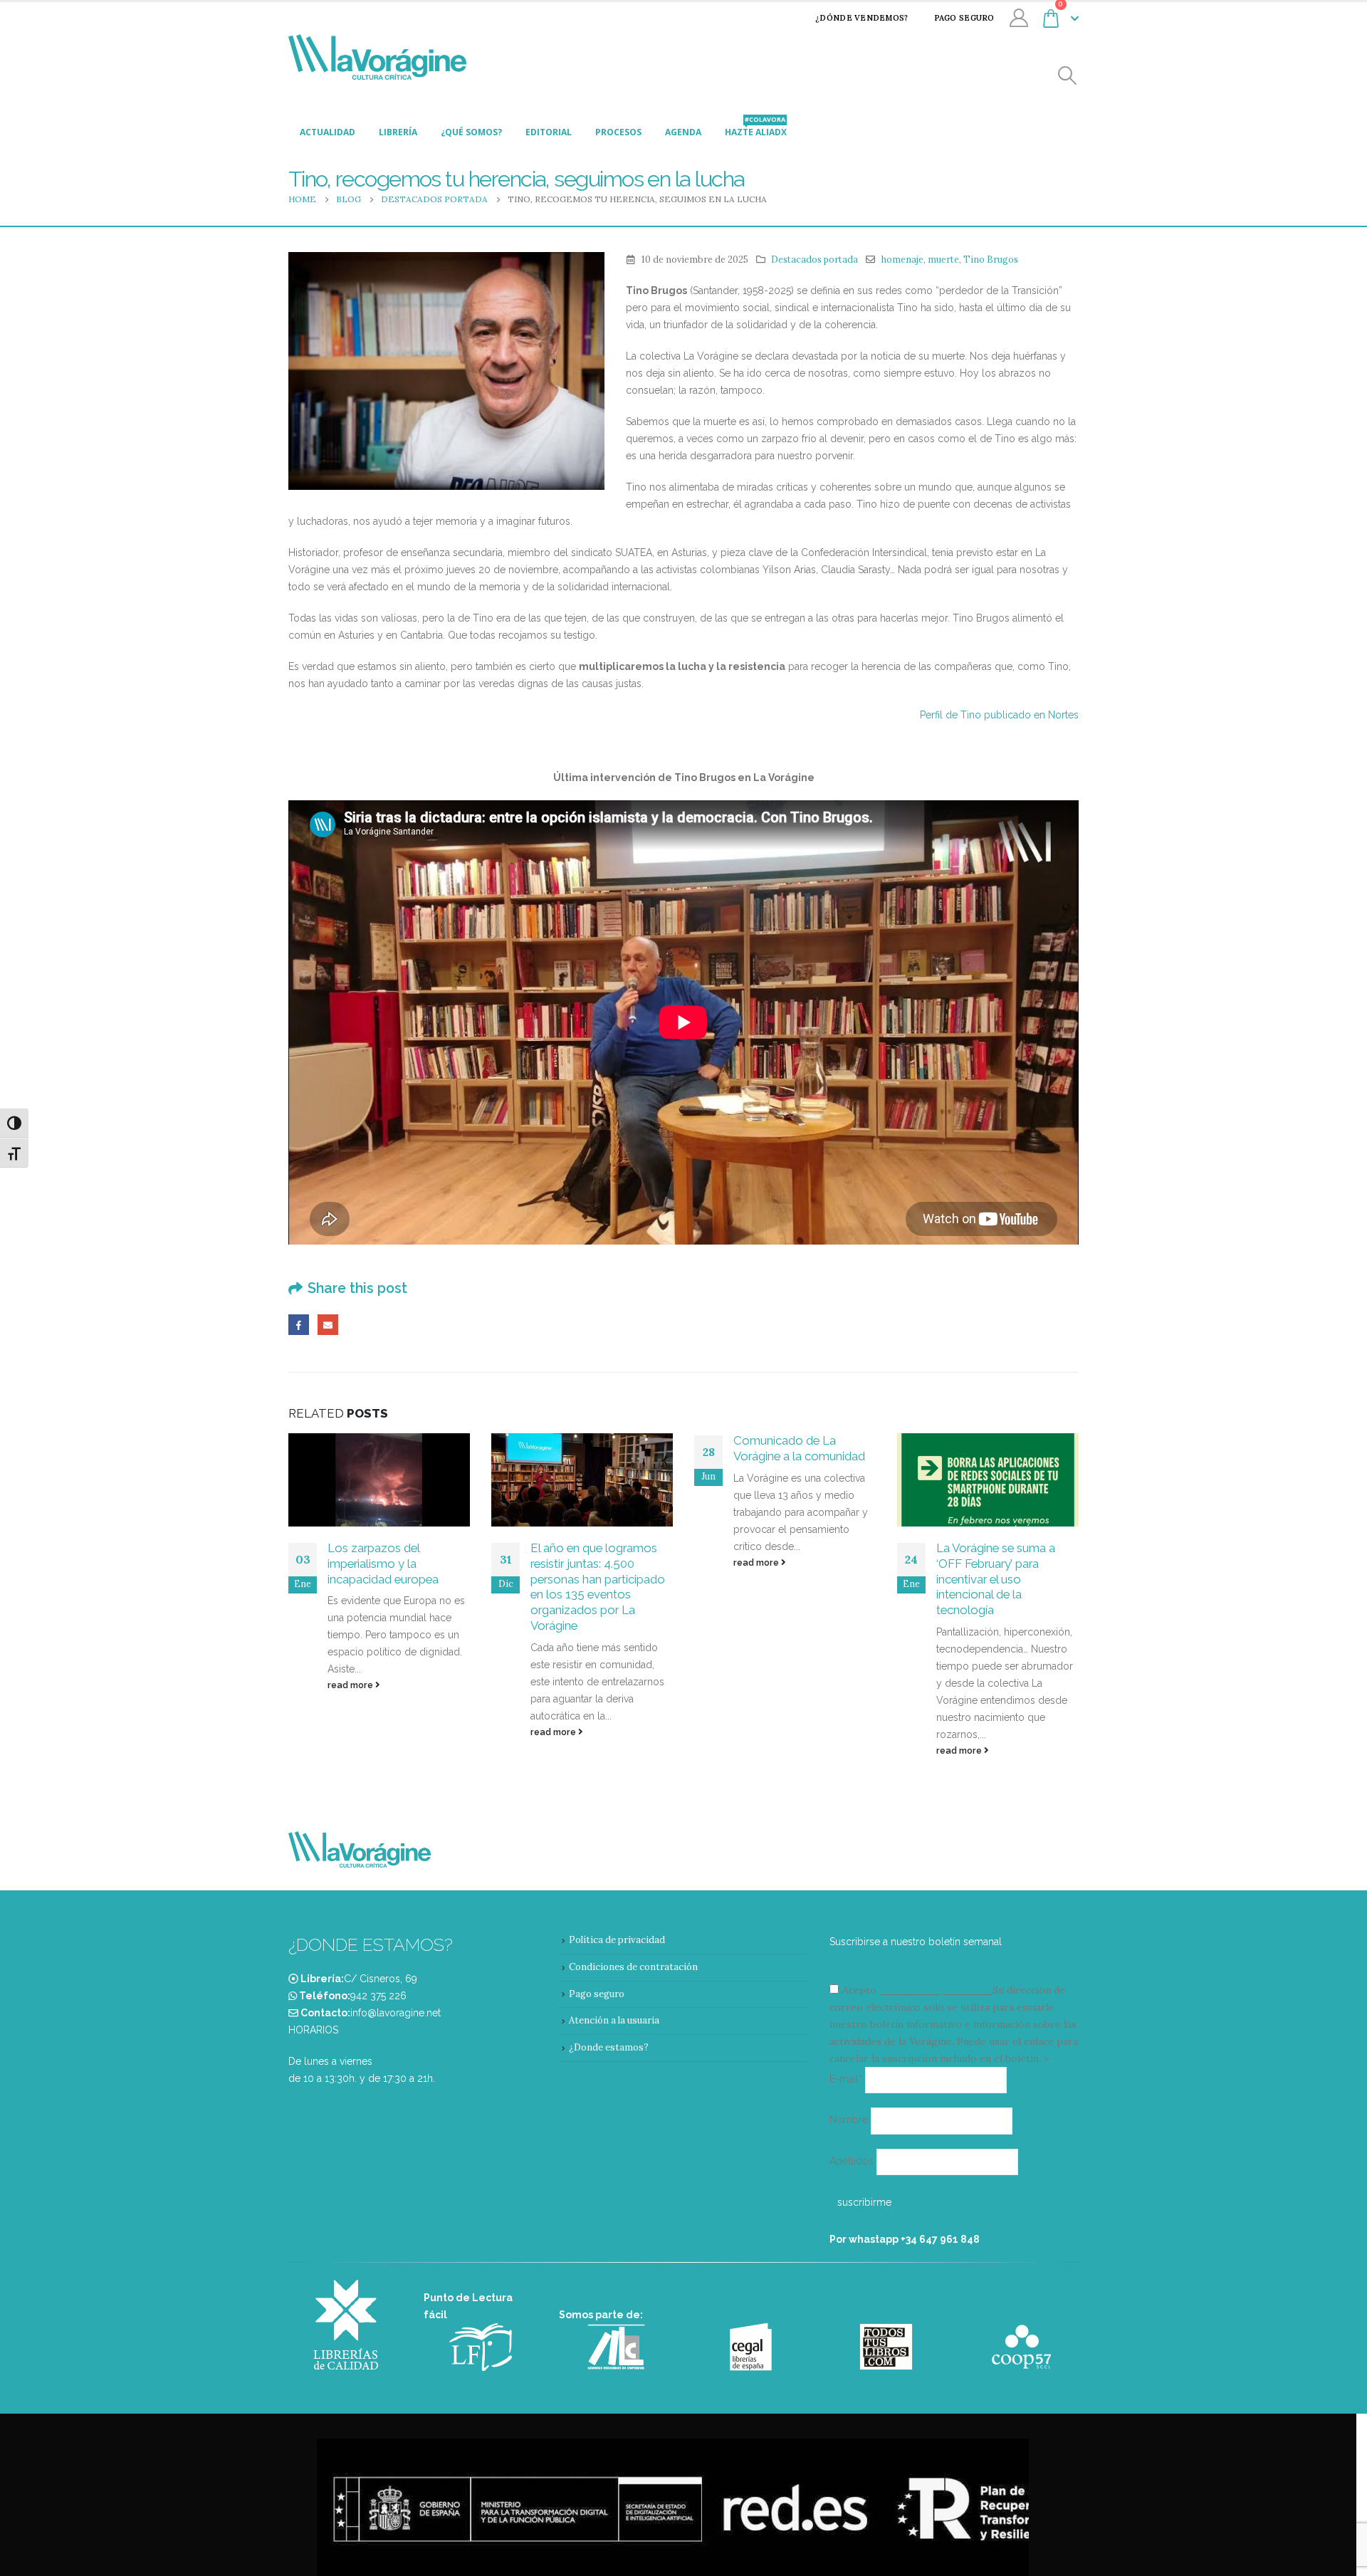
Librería (398, 132)
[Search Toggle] (1068, 76)
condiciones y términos (934, 1990)
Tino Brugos (991, 259)
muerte (943, 259)
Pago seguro (964, 18)
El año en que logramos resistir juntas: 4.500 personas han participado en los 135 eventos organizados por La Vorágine (598, 1587)
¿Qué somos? (471, 132)
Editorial (549, 132)
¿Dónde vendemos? (861, 18)
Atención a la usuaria (614, 2020)
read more (351, 1685)
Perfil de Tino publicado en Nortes (999, 715)
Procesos (618, 132)
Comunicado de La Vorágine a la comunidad (799, 1448)
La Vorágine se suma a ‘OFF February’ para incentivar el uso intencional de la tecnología (996, 1579)
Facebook (299, 1325)
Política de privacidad (617, 1940)
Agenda (683, 132)
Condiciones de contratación (633, 1967)
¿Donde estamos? (609, 2047)
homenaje (902, 259)
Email (328, 1325)
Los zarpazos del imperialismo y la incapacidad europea (383, 1564)
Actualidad (328, 132)
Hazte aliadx (756, 128)
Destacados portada (815, 259)
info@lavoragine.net (396, 2013)
